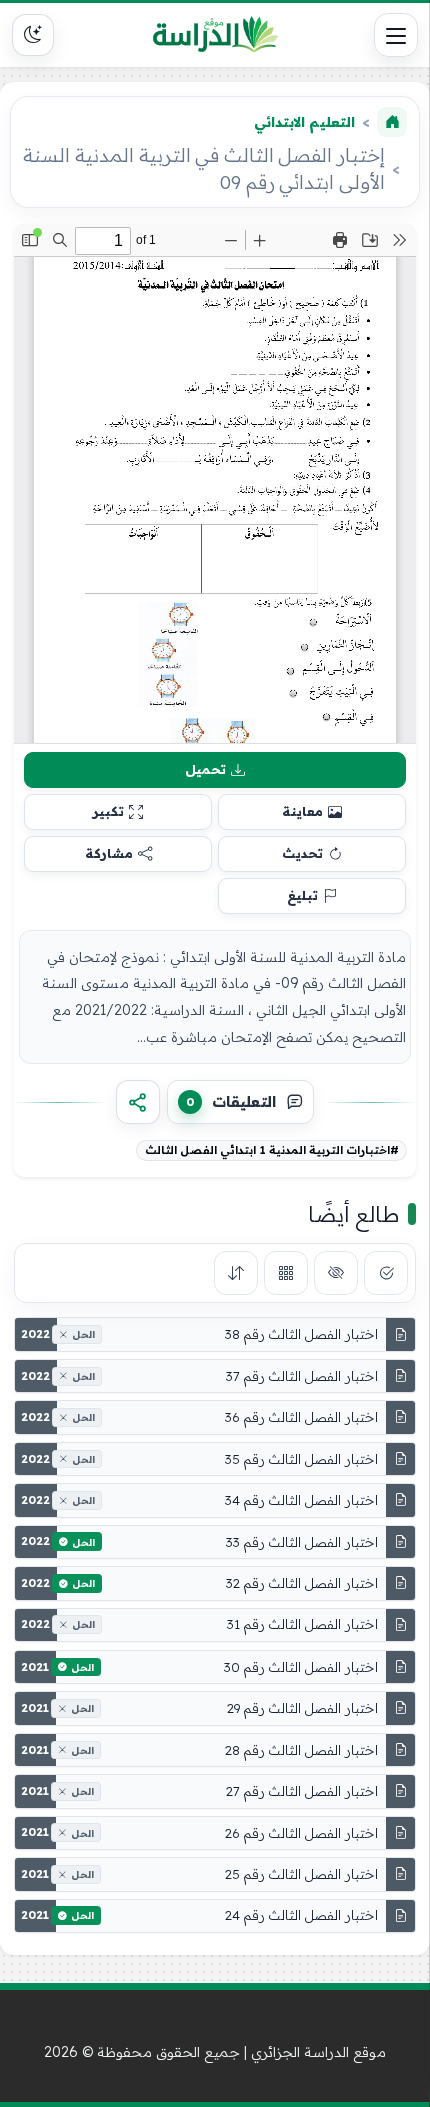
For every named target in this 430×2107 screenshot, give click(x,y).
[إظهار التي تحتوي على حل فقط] (386, 1273)
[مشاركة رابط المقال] (138, 1102)
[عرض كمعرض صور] (286, 1273)
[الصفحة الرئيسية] (392, 122)
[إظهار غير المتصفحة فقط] (336, 1273)
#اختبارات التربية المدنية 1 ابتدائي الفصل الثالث (272, 1150)
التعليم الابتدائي (304, 122)
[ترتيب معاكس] (236, 1273)
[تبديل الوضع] (33, 35)
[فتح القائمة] (396, 35)
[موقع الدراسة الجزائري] (215, 35)
